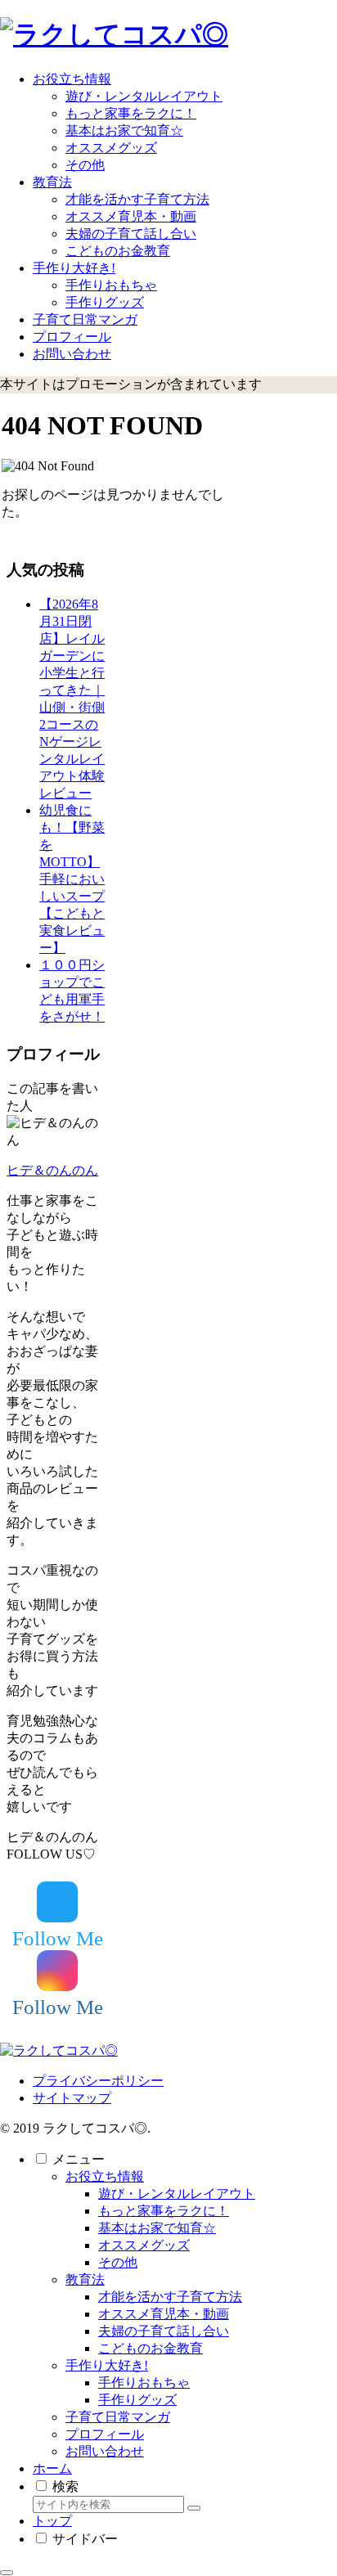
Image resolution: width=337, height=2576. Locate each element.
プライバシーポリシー (98, 2081)
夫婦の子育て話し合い (164, 2331)
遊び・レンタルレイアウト (177, 2194)
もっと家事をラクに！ (164, 2211)
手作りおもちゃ (144, 2383)
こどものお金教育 (151, 2348)
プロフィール (105, 2434)
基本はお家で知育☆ (157, 2228)
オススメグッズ (144, 2245)
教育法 (85, 2279)
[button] (194, 2508)
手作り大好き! (107, 2365)
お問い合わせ (105, 2451)
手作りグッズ (137, 2400)
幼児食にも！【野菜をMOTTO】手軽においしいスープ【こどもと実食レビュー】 (72, 879)
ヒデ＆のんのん (52, 1170)
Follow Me (58, 1938)
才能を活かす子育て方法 (170, 2297)
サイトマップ (72, 2098)
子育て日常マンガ (118, 2417)
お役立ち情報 (105, 2176)
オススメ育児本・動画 (164, 2314)
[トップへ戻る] (7, 2573)
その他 (118, 2262)
